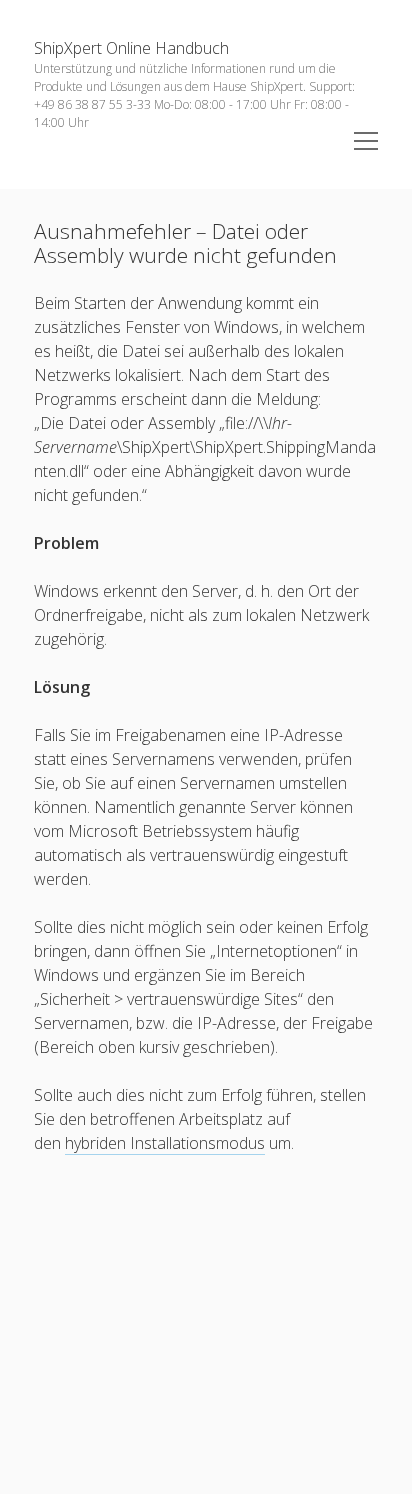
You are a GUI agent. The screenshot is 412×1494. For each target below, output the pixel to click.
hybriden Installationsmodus (165, 1143)
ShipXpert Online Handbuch (131, 48)
